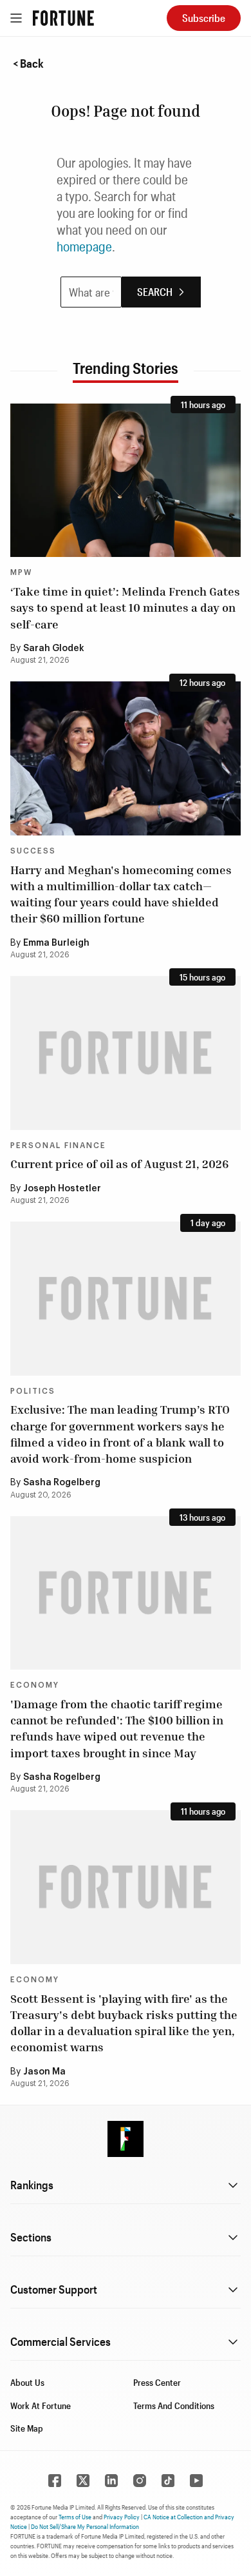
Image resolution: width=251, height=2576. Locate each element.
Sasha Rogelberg (62, 1483)
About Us (27, 2382)
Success (33, 851)
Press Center (157, 2382)
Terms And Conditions (174, 2405)
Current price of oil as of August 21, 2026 (119, 1164)
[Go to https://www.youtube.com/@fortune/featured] (196, 2481)
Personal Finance (58, 1146)
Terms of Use (75, 2517)
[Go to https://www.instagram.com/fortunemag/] (140, 2481)
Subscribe (204, 18)
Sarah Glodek (54, 649)
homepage (84, 246)
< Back (28, 63)
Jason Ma (44, 2072)
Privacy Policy (122, 2517)
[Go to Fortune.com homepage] (63, 18)
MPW (21, 572)
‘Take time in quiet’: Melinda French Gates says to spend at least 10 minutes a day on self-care (125, 607)
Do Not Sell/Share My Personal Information (85, 2526)
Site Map (27, 2428)
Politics (33, 1391)
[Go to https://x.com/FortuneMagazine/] (83, 2481)
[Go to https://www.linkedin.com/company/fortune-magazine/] (111, 2481)
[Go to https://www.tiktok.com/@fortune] (168, 2481)
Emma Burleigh (56, 943)
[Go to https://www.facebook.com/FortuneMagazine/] (55, 2481)
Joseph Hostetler (62, 1189)
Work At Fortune (41, 2405)
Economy (35, 1685)
